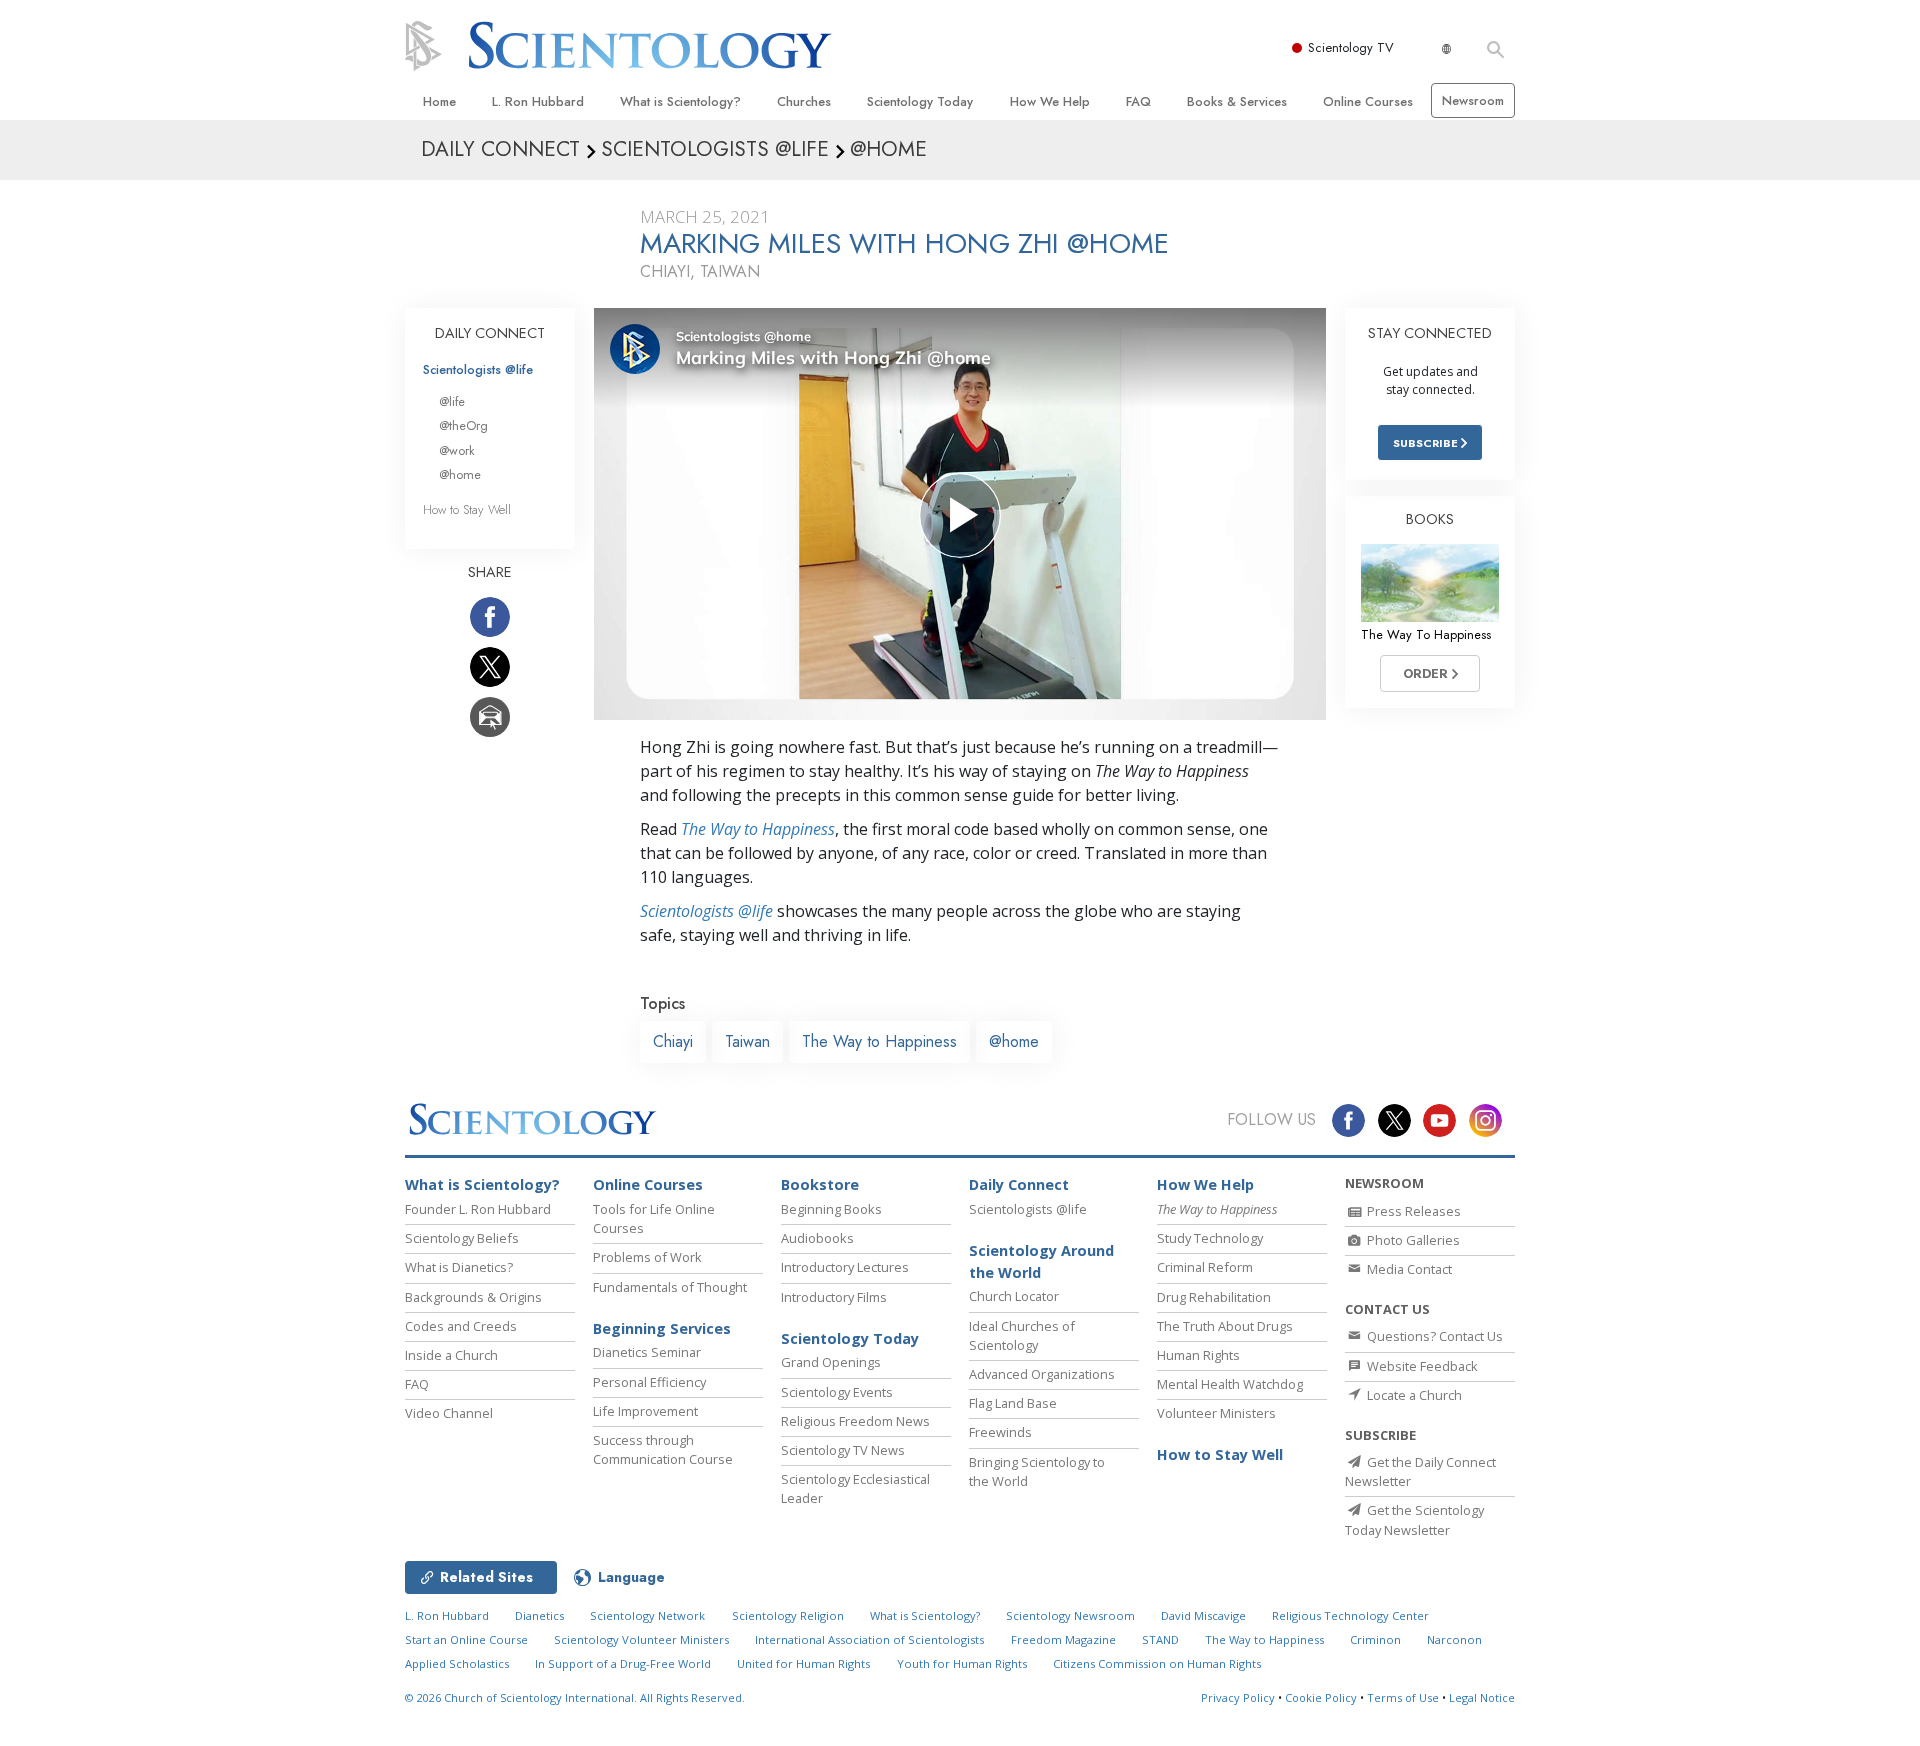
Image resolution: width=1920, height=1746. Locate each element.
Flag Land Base (1013, 1403)
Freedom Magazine (1063, 1639)
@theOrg (463, 425)
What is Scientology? (680, 101)
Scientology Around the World (1041, 1261)
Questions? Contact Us (1433, 1336)
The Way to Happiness (758, 829)
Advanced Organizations (1042, 1374)
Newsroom (1473, 100)
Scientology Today (920, 101)
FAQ (1138, 101)
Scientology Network (647, 1615)
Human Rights (1198, 1355)
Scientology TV (1351, 47)
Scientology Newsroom (1070, 1615)
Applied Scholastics (457, 1663)
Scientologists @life (478, 369)
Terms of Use (1403, 1697)
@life (452, 401)
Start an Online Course (466, 1639)
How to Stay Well (467, 509)
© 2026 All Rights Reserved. (575, 1697)
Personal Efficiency (649, 1382)
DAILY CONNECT (490, 333)
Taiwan (747, 1041)
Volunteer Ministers (1216, 1413)
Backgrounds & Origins (473, 1297)
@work (457, 450)
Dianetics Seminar (647, 1352)
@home (1014, 1041)
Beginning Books (831, 1209)
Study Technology (1210, 1238)
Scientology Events (837, 1392)
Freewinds (1000, 1432)
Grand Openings (831, 1362)
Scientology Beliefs (462, 1238)
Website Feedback (1421, 1366)
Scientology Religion (788, 1615)
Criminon (1375, 1639)
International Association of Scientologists (869, 1639)
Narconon (1454, 1639)
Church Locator (1014, 1296)
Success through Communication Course (663, 1449)
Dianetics (539, 1615)
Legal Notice (1482, 1697)
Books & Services (1237, 101)
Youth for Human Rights (962, 1663)
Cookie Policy (1321, 1697)
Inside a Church (451, 1355)
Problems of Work (647, 1257)
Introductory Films (834, 1297)
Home (439, 101)
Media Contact (1408, 1269)
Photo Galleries (1412, 1240)
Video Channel (449, 1413)
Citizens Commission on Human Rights (1157, 1663)
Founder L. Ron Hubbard (478, 1209)
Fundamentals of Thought (670, 1287)
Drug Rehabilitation (1214, 1297)
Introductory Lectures (845, 1267)
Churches (804, 101)
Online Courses (1368, 101)
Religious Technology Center (1350, 1615)
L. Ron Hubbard (538, 101)
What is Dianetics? (459, 1267)
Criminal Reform (1205, 1267)
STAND (1160, 1639)
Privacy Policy (1238, 1697)
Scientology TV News (843, 1450)
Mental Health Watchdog (1230, 1384)
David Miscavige (1203, 1615)
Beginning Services (662, 1328)
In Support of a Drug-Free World (623, 1663)
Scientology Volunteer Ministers (641, 1639)
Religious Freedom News (855, 1421)
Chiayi (673, 1041)
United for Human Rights (803, 1663)
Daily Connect (1019, 1184)
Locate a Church (1413, 1395)
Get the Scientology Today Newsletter (1414, 1519)
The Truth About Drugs (1225, 1326)
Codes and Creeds (461, 1326)
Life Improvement (645, 1411)
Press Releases (1412, 1211)
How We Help (1050, 101)
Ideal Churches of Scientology (1022, 1335)
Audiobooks (817, 1238)
